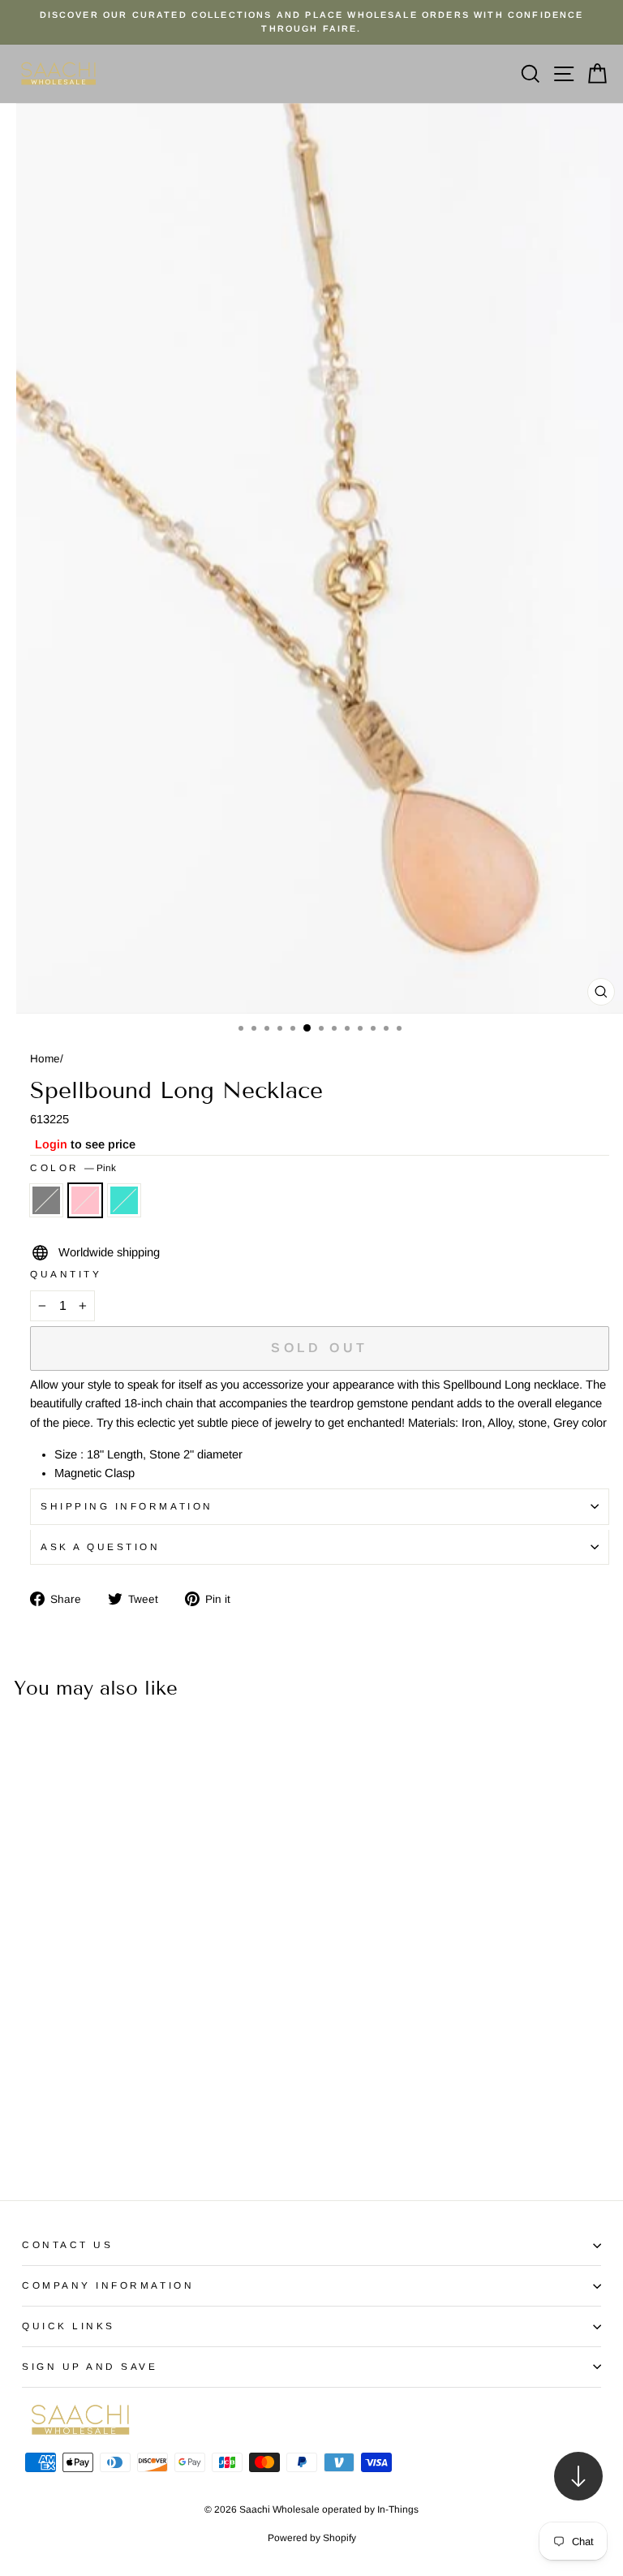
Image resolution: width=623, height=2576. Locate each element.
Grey (46, 1200)
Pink (85, 1200)
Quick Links (69, 2326)
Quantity (66, 1274)
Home (45, 1059)
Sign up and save (90, 2366)
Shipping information (127, 1506)
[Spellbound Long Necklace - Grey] (27, 2143)
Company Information (108, 2285)
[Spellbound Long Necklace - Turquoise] (64, 2143)
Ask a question (100, 1546)
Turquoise (124, 1200)
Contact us (67, 2244)
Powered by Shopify (312, 2538)
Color (73, 1167)
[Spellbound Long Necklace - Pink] (46, 2143)
